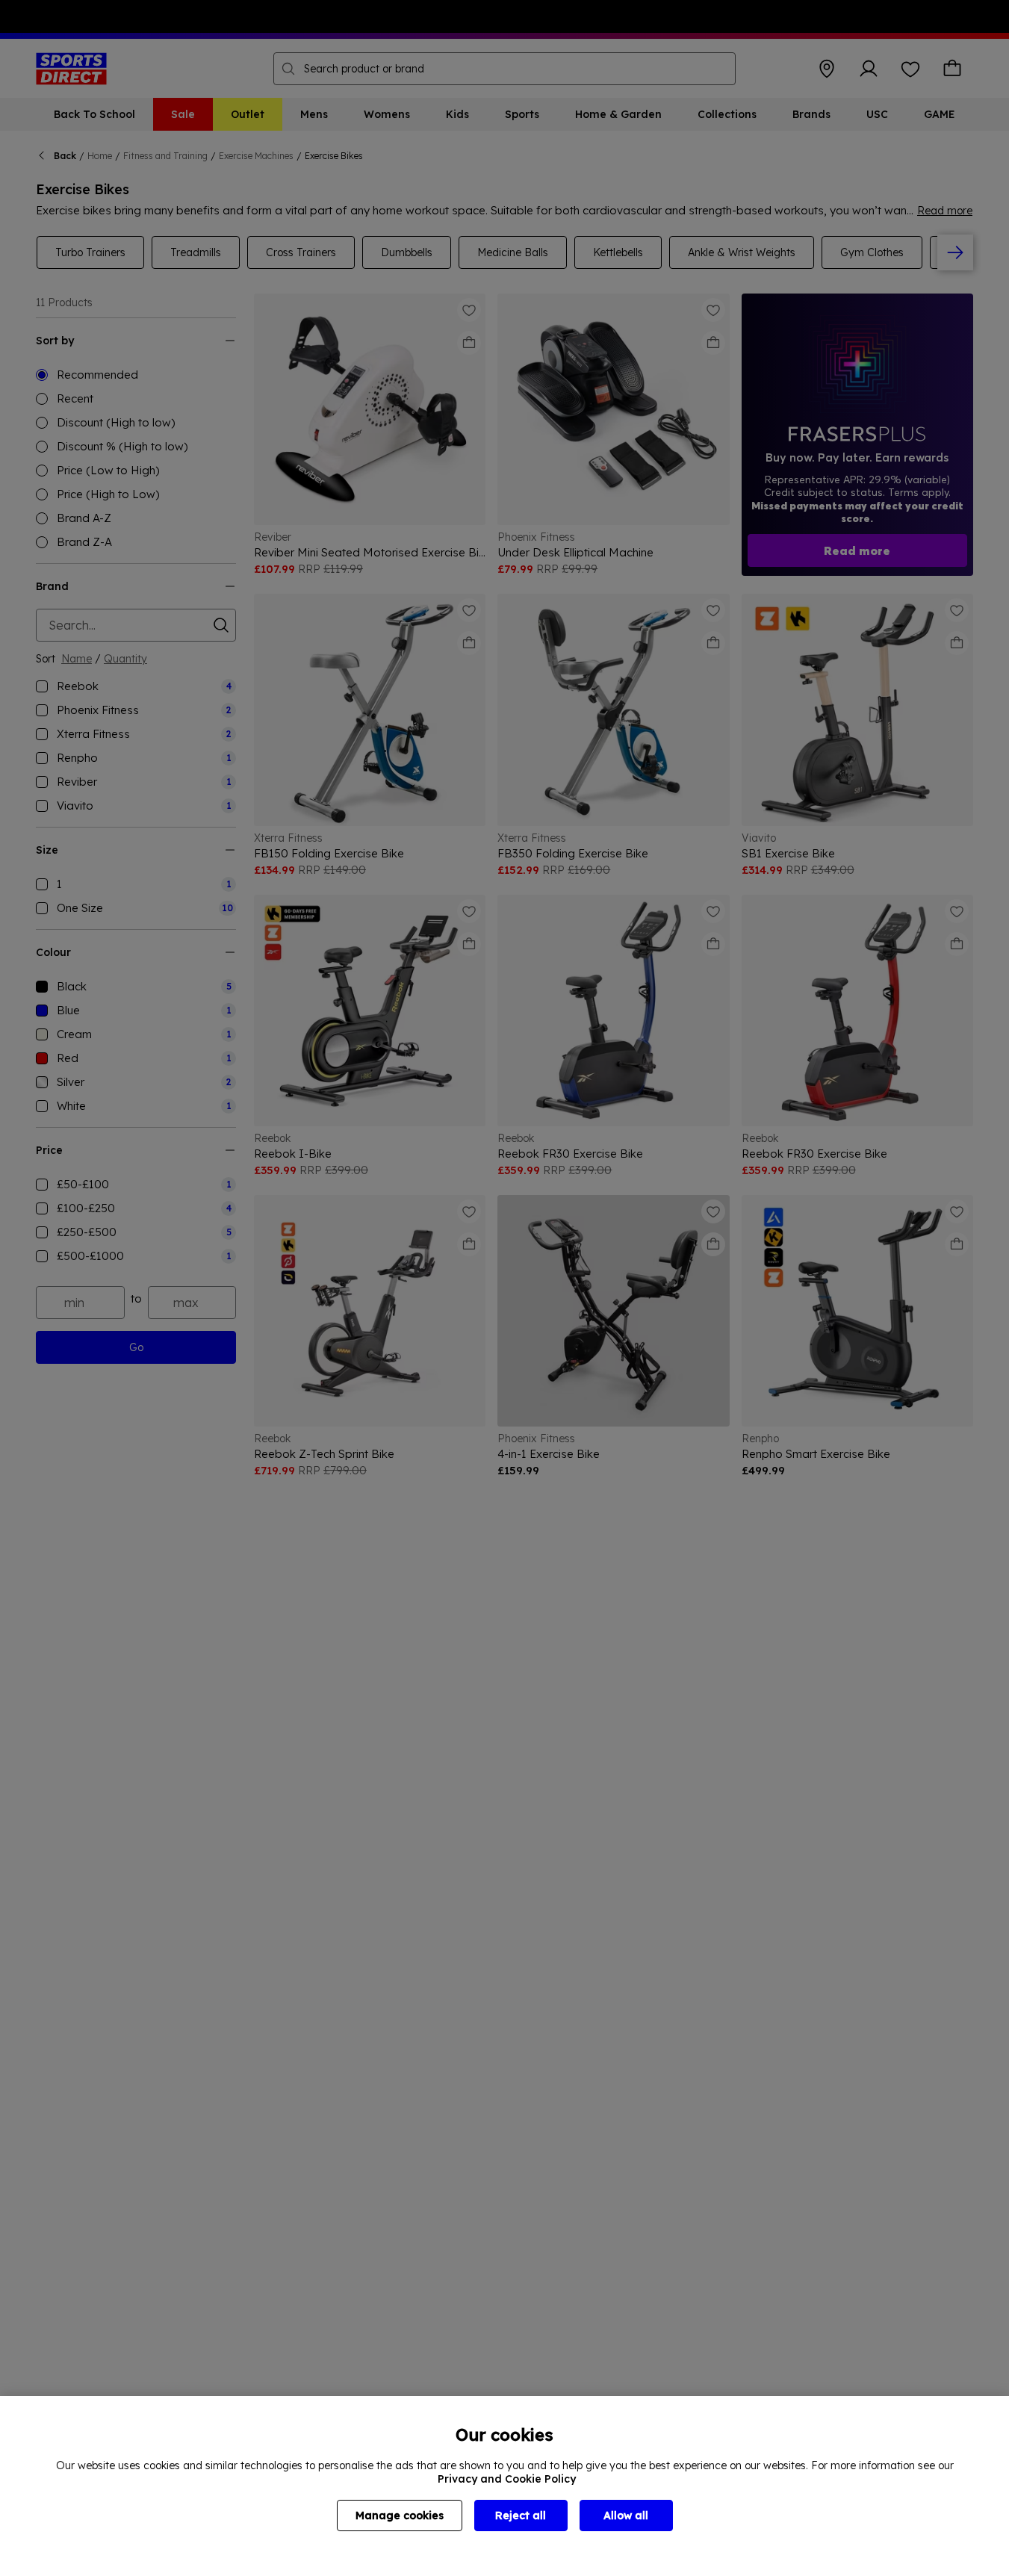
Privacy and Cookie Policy (507, 2479)
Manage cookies (400, 2516)
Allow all (626, 2516)
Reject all (521, 2516)
